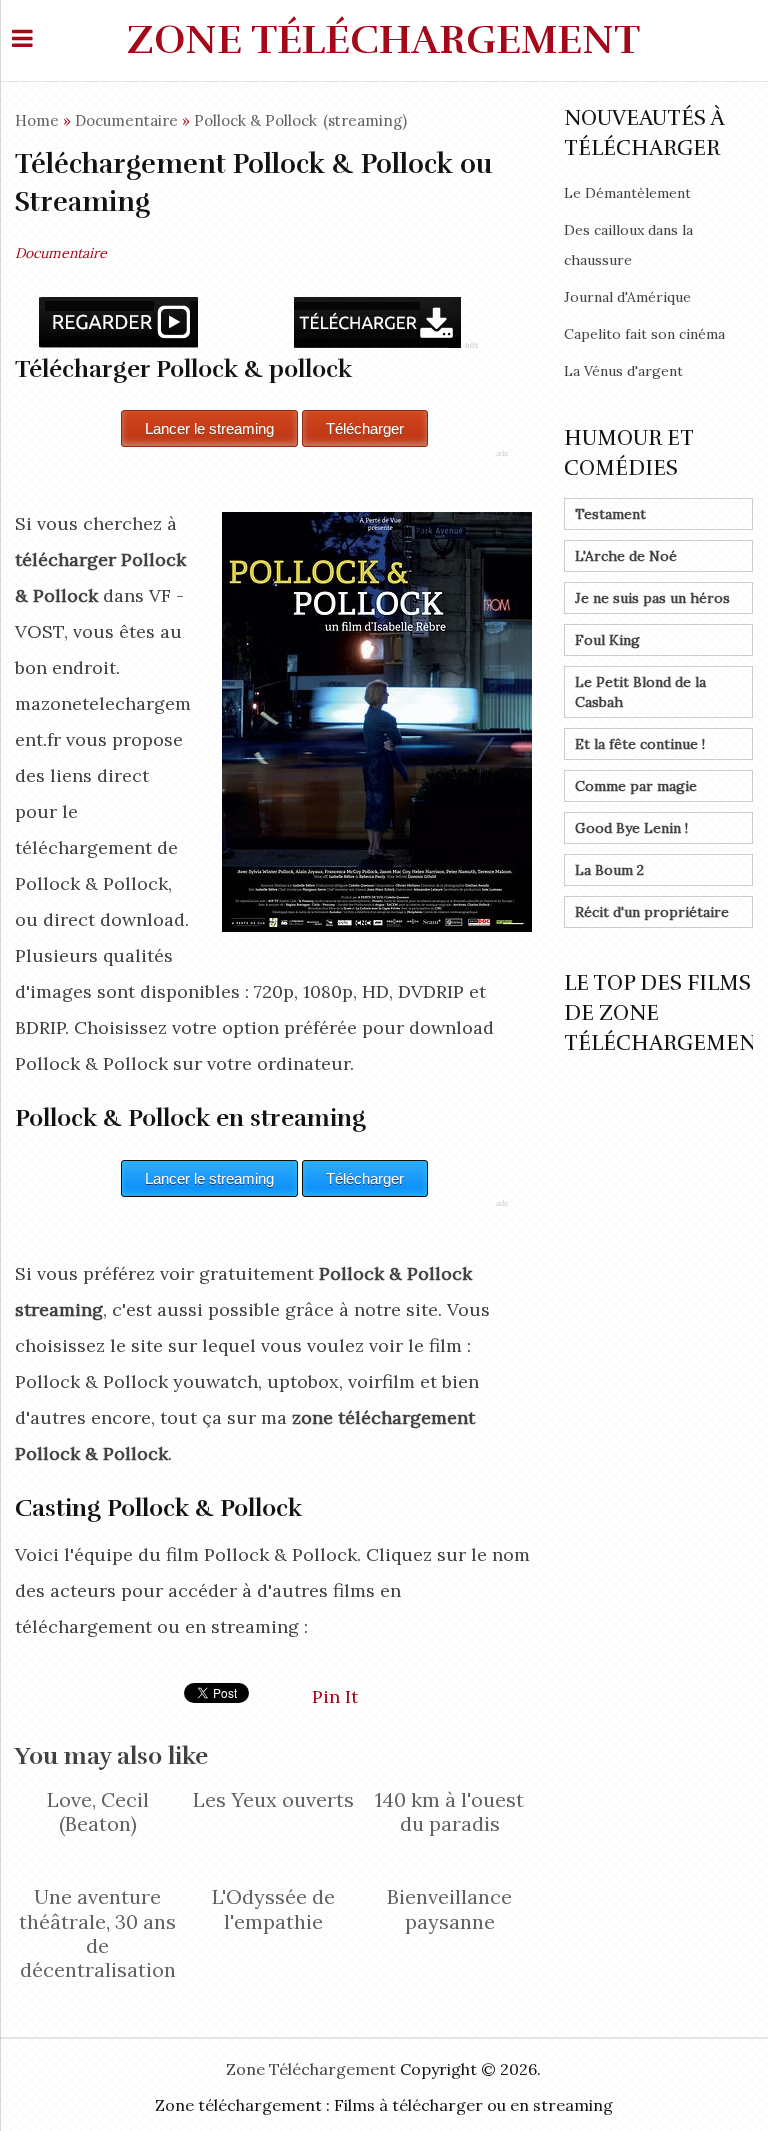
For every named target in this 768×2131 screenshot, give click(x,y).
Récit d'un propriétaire (652, 912)
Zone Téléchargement (383, 40)
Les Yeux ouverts (273, 1799)
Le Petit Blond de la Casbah (640, 692)
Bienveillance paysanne (449, 1908)
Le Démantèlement (627, 193)
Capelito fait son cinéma (644, 334)
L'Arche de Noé (626, 556)
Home (37, 120)
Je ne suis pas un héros (652, 598)
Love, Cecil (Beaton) (98, 1811)
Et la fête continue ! (640, 744)
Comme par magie (636, 786)
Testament (610, 514)
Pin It (335, 1696)
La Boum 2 (609, 870)
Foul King (607, 640)
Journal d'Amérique (627, 297)
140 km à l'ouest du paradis (449, 1811)
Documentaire (126, 120)
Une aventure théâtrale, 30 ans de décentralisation (97, 1933)
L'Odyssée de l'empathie (273, 1908)
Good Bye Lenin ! (631, 828)
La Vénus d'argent (623, 371)
